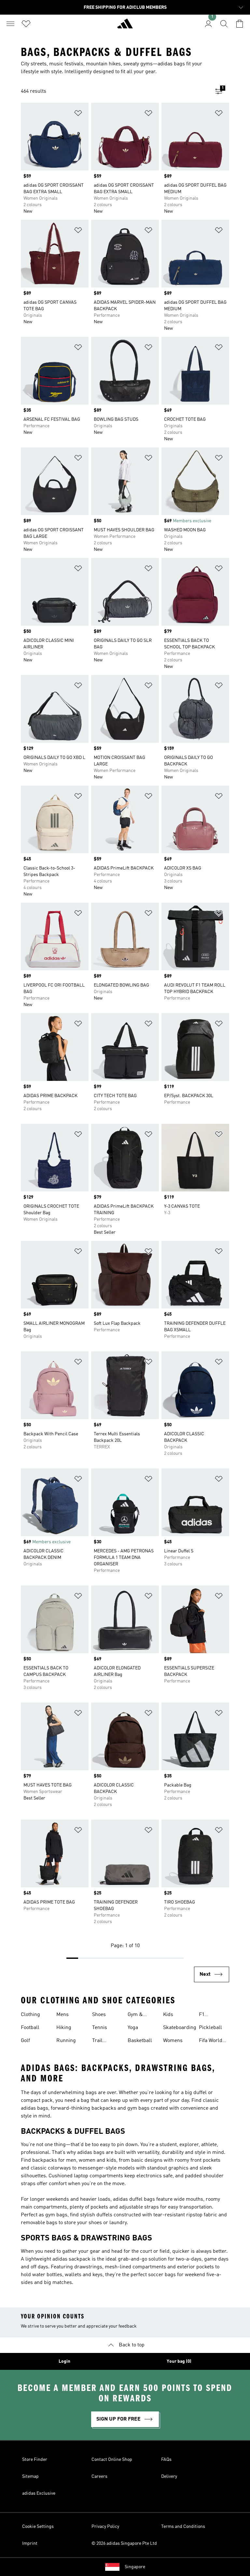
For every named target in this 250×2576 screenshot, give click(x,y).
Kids (168, 2015)
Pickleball (210, 2028)
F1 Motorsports (213, 2015)
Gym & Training (137, 2015)
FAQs (166, 2460)
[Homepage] (125, 26)
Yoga (133, 2028)
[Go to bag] (240, 24)
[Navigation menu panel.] (10, 24)
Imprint (30, 2543)
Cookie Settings (38, 2527)
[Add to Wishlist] (78, 114)
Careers (99, 2476)
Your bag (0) (179, 2361)
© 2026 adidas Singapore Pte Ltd (124, 2543)
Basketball (140, 2041)
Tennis (100, 2028)
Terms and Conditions (183, 2527)
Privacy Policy (105, 2527)
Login (64, 2361)
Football (30, 2028)
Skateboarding (180, 2028)
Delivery (169, 2476)
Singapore (135, 2567)
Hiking (64, 2028)
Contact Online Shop (112, 2460)
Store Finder (35, 2460)
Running (66, 2041)
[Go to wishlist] (26, 24)
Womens (173, 2041)
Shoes (99, 2015)
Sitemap (30, 2476)
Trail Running (102, 2041)
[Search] (224, 24)
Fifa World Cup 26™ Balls (211, 2041)
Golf (25, 2041)
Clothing (30, 2015)
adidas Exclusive (39, 2493)
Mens (62, 2015)
